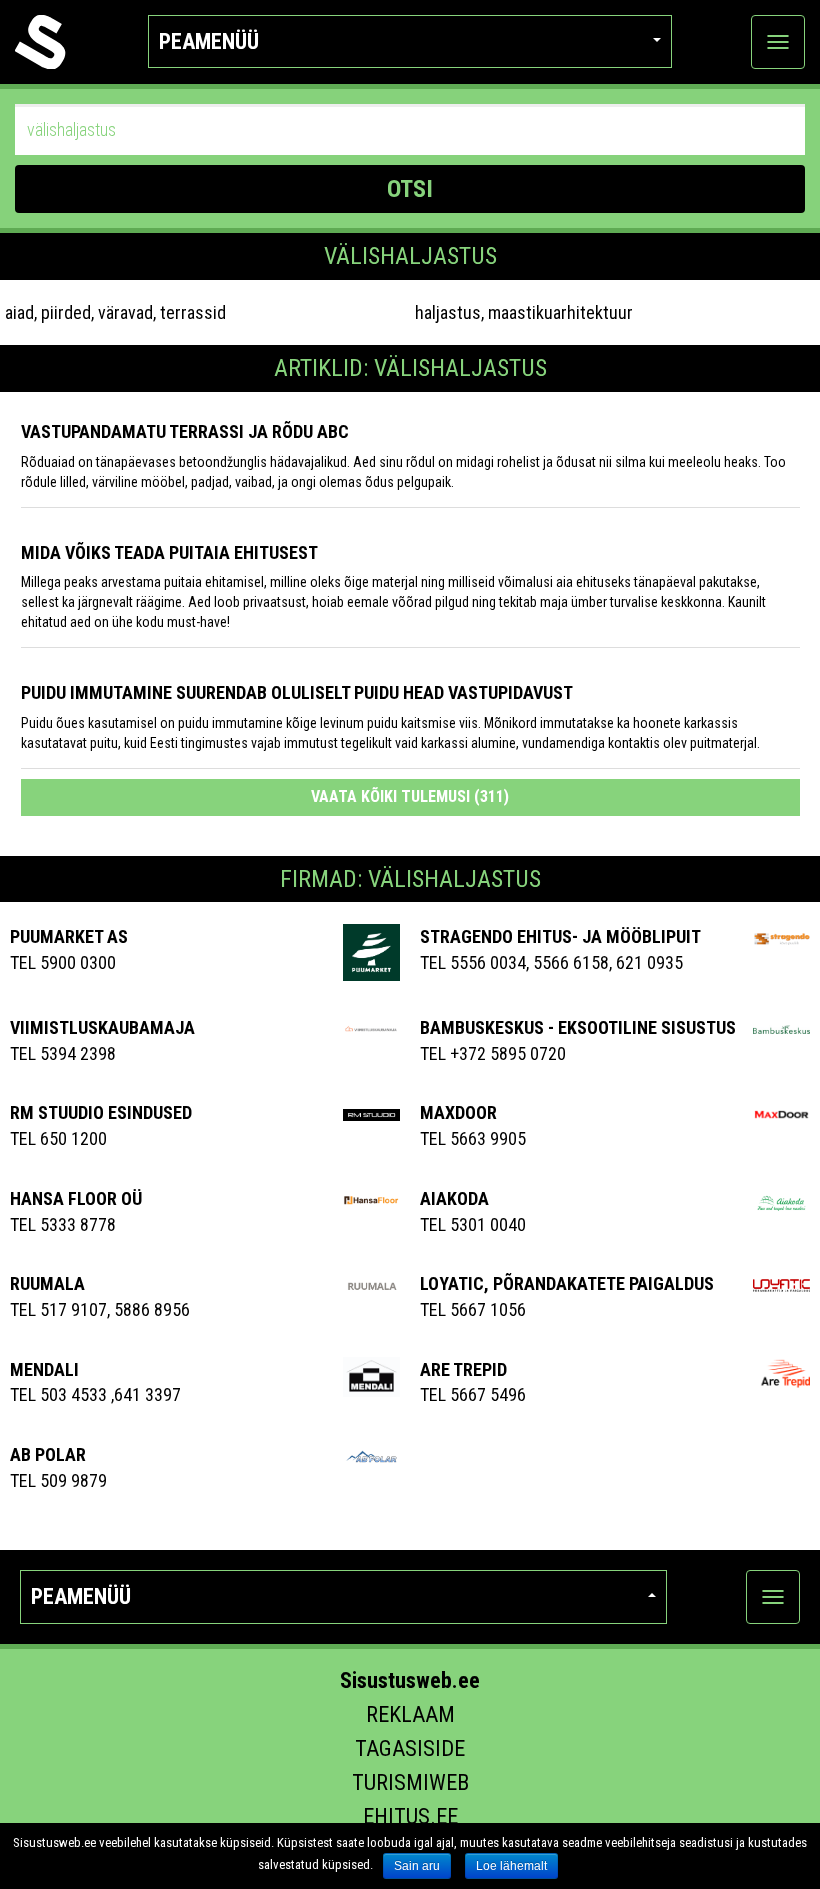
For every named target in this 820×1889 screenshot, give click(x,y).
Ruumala (47, 1283)
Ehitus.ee (410, 1816)
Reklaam (410, 1714)
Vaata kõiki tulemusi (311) (410, 796)
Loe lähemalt (511, 1866)
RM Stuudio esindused (101, 1112)
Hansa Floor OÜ (76, 1198)
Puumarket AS (69, 936)
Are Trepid (463, 1369)
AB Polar (48, 1454)
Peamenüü (209, 41)
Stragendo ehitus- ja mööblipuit (560, 936)
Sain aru (417, 1866)
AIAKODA (454, 1198)
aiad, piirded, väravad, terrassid (115, 312)
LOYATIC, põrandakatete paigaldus (567, 1283)
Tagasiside (410, 1748)
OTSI (410, 189)
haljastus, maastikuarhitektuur (524, 312)
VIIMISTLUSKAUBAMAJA (102, 1027)
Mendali (44, 1369)
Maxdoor (458, 1112)
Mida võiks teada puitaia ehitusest (169, 552)
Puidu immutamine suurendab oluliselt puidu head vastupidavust (297, 692)
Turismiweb (410, 1782)
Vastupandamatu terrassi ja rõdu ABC (185, 431)
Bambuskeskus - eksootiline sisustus (578, 1027)
